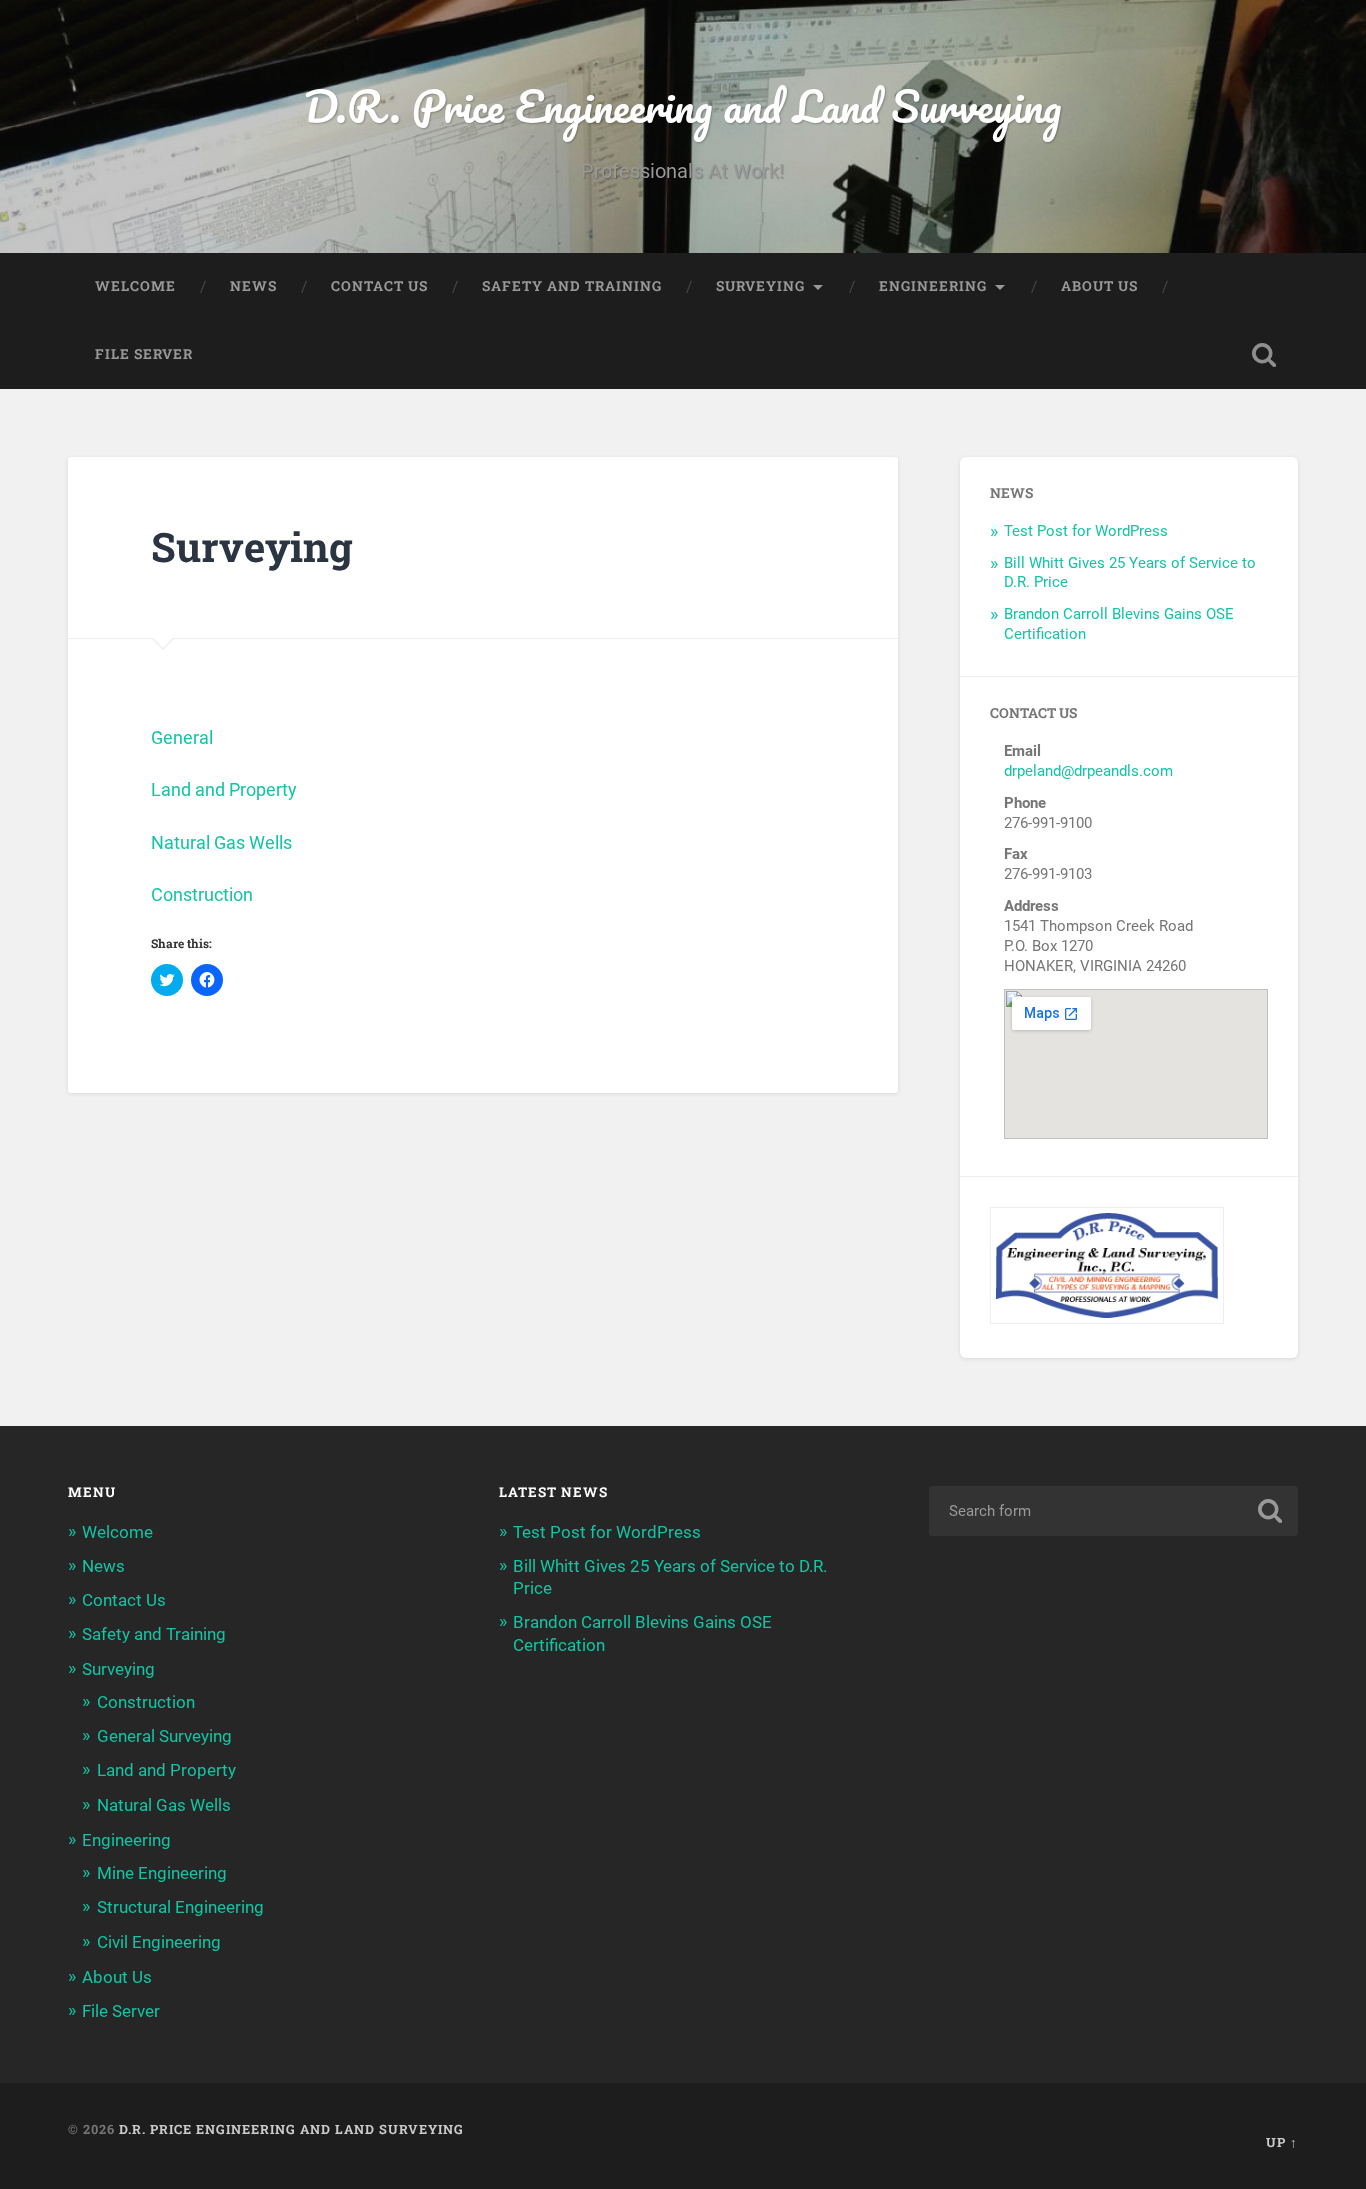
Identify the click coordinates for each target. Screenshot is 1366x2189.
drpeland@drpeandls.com (1088, 771)
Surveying (760, 286)
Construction (202, 894)
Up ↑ (1282, 2142)
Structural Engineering (180, 1907)
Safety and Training (572, 286)
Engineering (933, 286)
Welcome (135, 286)
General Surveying (164, 1736)
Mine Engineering (162, 1873)
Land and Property (224, 789)
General (182, 737)
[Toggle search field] (1264, 355)
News (253, 286)
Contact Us (379, 286)
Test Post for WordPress (1086, 531)
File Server (144, 354)
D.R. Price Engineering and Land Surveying (682, 105)
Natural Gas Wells (221, 842)
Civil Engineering (159, 1942)
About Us (1099, 286)
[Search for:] (1113, 1511)
